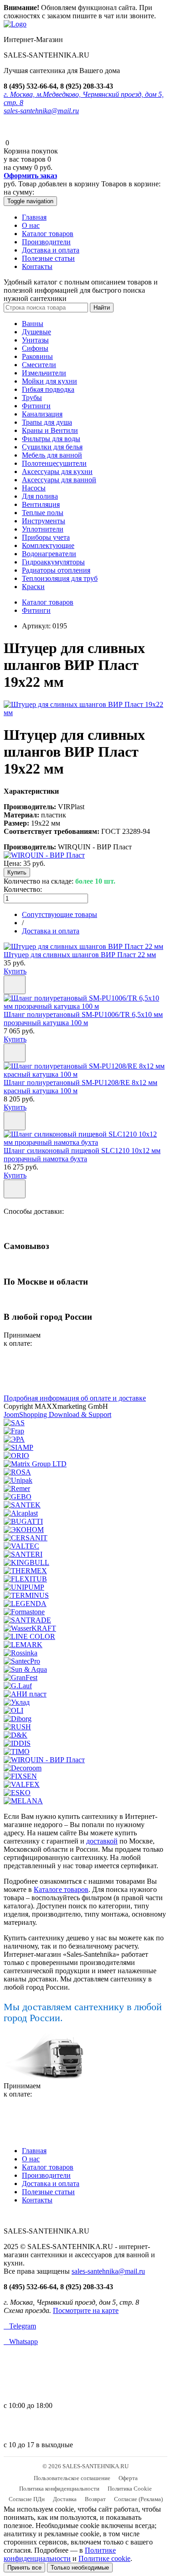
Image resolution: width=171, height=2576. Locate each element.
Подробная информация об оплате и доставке (75, 1398)
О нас (31, 225)
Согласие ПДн (27, 2499)
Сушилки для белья (52, 447)
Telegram (20, 2326)
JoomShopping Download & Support (57, 1414)
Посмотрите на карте (86, 2310)
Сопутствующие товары (60, 914)
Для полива (40, 496)
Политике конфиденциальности (60, 2554)
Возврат (95, 2499)
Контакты (37, 266)
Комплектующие (48, 545)
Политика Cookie (130, 2489)
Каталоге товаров (61, 1889)
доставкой (102, 1841)
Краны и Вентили (50, 430)
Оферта (128, 2478)
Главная (34, 217)
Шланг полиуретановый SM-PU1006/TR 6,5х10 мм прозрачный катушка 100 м (83, 1019)
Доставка (65, 2499)
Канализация (42, 414)
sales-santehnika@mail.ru (41, 111)
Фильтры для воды (51, 439)
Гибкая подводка (48, 389)
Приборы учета (46, 537)
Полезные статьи (48, 258)
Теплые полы (43, 513)
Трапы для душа (47, 422)
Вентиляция (41, 504)
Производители (46, 242)
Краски (33, 587)
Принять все (24, 2568)
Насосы (34, 488)
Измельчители (44, 373)
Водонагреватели (49, 554)
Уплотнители (43, 529)
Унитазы (35, 340)
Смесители (39, 365)
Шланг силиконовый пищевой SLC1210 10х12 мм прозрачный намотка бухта (82, 1155)
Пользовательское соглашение (72, 2478)
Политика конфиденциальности (59, 2489)
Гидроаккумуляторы (53, 562)
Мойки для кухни (49, 381)
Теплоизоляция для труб (60, 578)
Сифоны (35, 348)
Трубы (32, 398)
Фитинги (36, 406)
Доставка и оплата (51, 250)
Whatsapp (21, 2342)
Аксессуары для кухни (57, 471)
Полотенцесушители (54, 463)
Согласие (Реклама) (138, 2499)
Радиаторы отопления (56, 570)
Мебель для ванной (52, 455)
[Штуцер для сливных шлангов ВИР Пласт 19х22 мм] (85, 713)
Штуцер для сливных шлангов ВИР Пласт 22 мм (80, 955)
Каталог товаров (48, 234)
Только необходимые (80, 2568)
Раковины (37, 356)
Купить (15, 971)
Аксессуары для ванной (59, 480)
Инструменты (44, 521)
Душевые (36, 332)
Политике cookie (104, 2558)
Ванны (33, 324)
